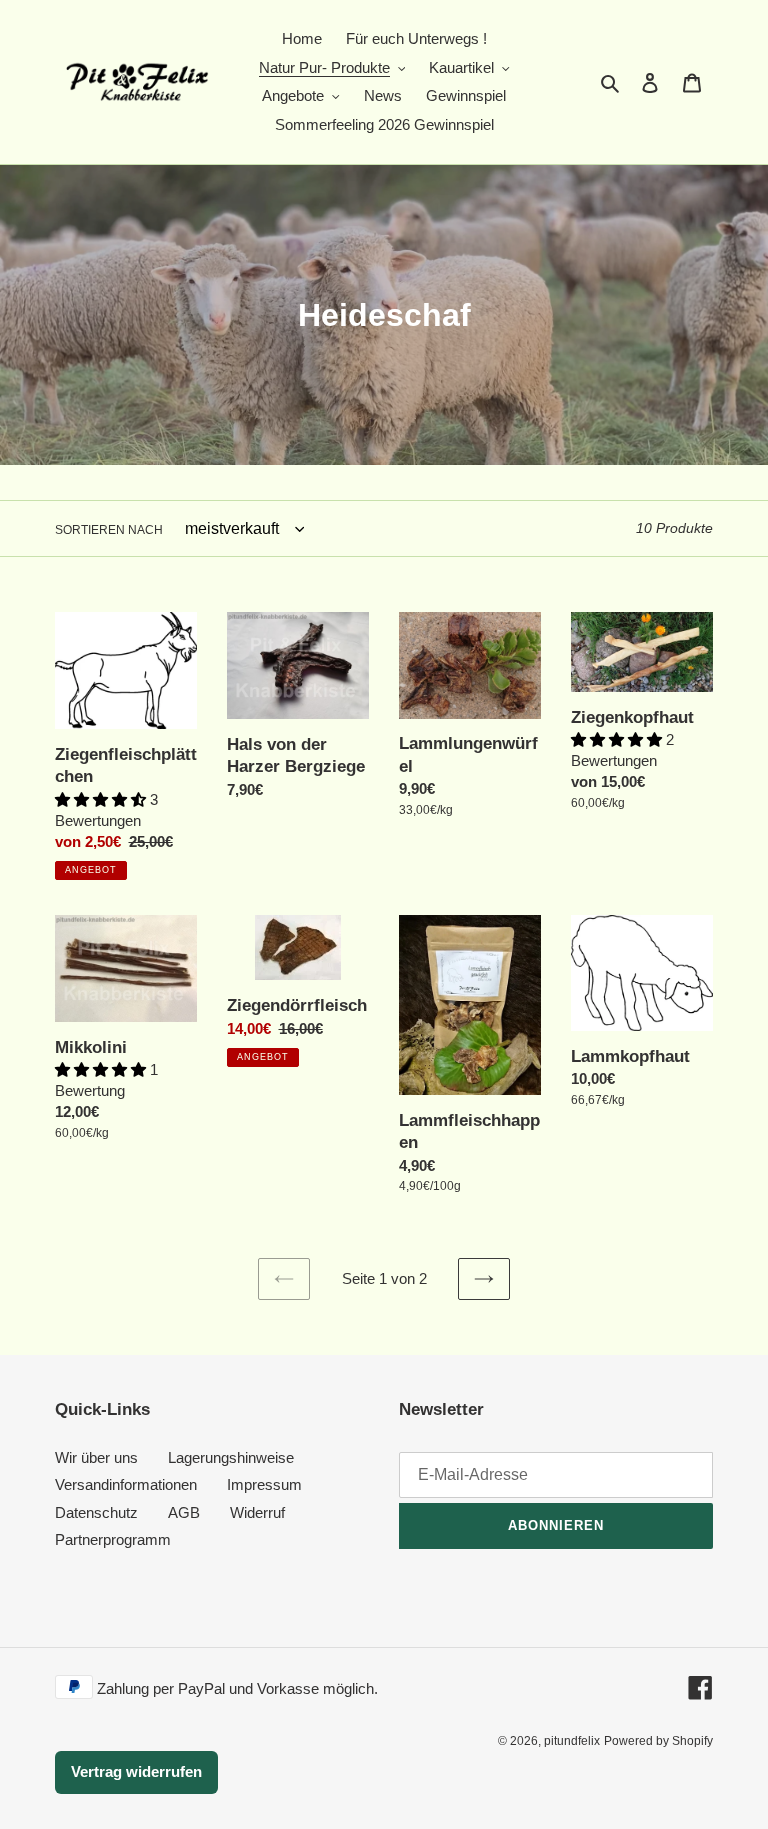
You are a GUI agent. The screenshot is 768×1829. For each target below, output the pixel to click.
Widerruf (257, 1512)
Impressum (264, 1484)
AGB (184, 1512)
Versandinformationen (126, 1484)
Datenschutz (96, 1512)
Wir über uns (96, 1457)
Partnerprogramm (113, 1539)
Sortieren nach (109, 530)
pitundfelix (572, 1741)
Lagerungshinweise (231, 1457)
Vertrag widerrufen (136, 1771)
